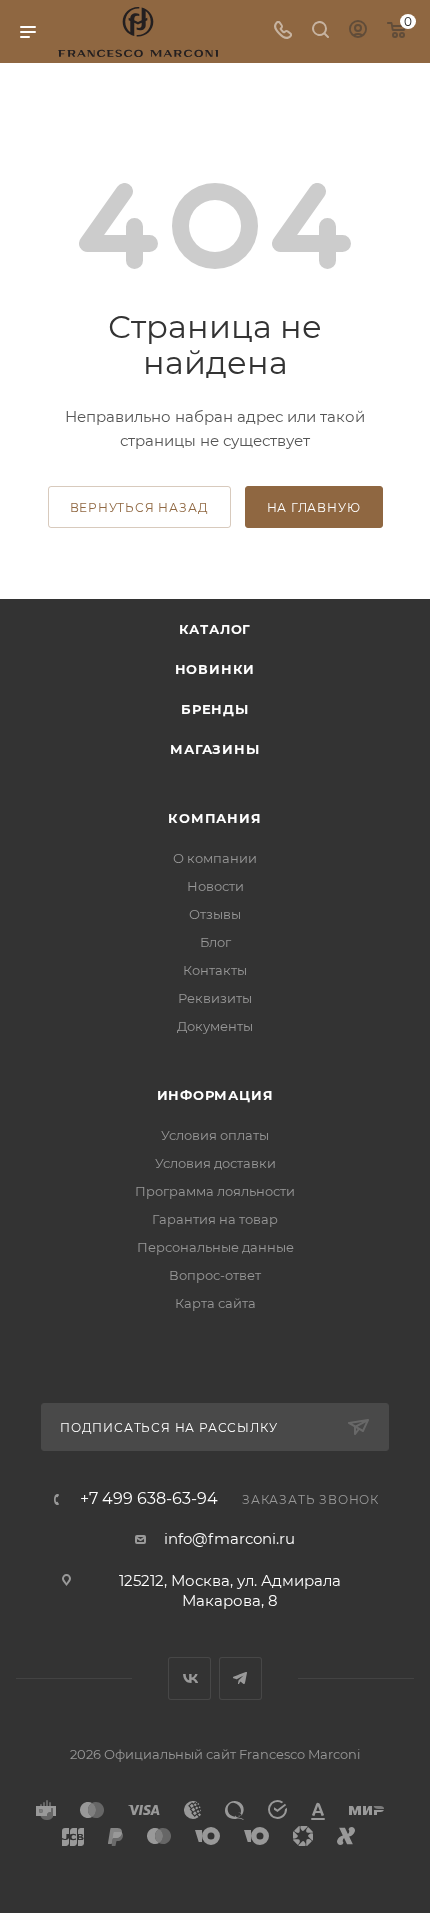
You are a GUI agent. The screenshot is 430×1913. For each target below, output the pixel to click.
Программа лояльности (215, 1191)
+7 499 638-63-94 (149, 1499)
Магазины (214, 749)
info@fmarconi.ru (229, 1538)
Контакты (215, 970)
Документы (215, 1026)
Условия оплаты (215, 1135)
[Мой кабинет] (358, 31)
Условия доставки (215, 1163)
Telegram (240, 1678)
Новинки (215, 669)
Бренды (215, 709)
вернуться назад (139, 507)
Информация (215, 1095)
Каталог (215, 629)
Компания (214, 818)
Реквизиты (215, 998)
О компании (215, 858)
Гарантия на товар (215, 1219)
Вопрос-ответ (215, 1275)
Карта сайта (215, 1303)
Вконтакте (189, 1678)
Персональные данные (215, 1247)
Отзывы (215, 914)
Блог (215, 942)
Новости (215, 886)
